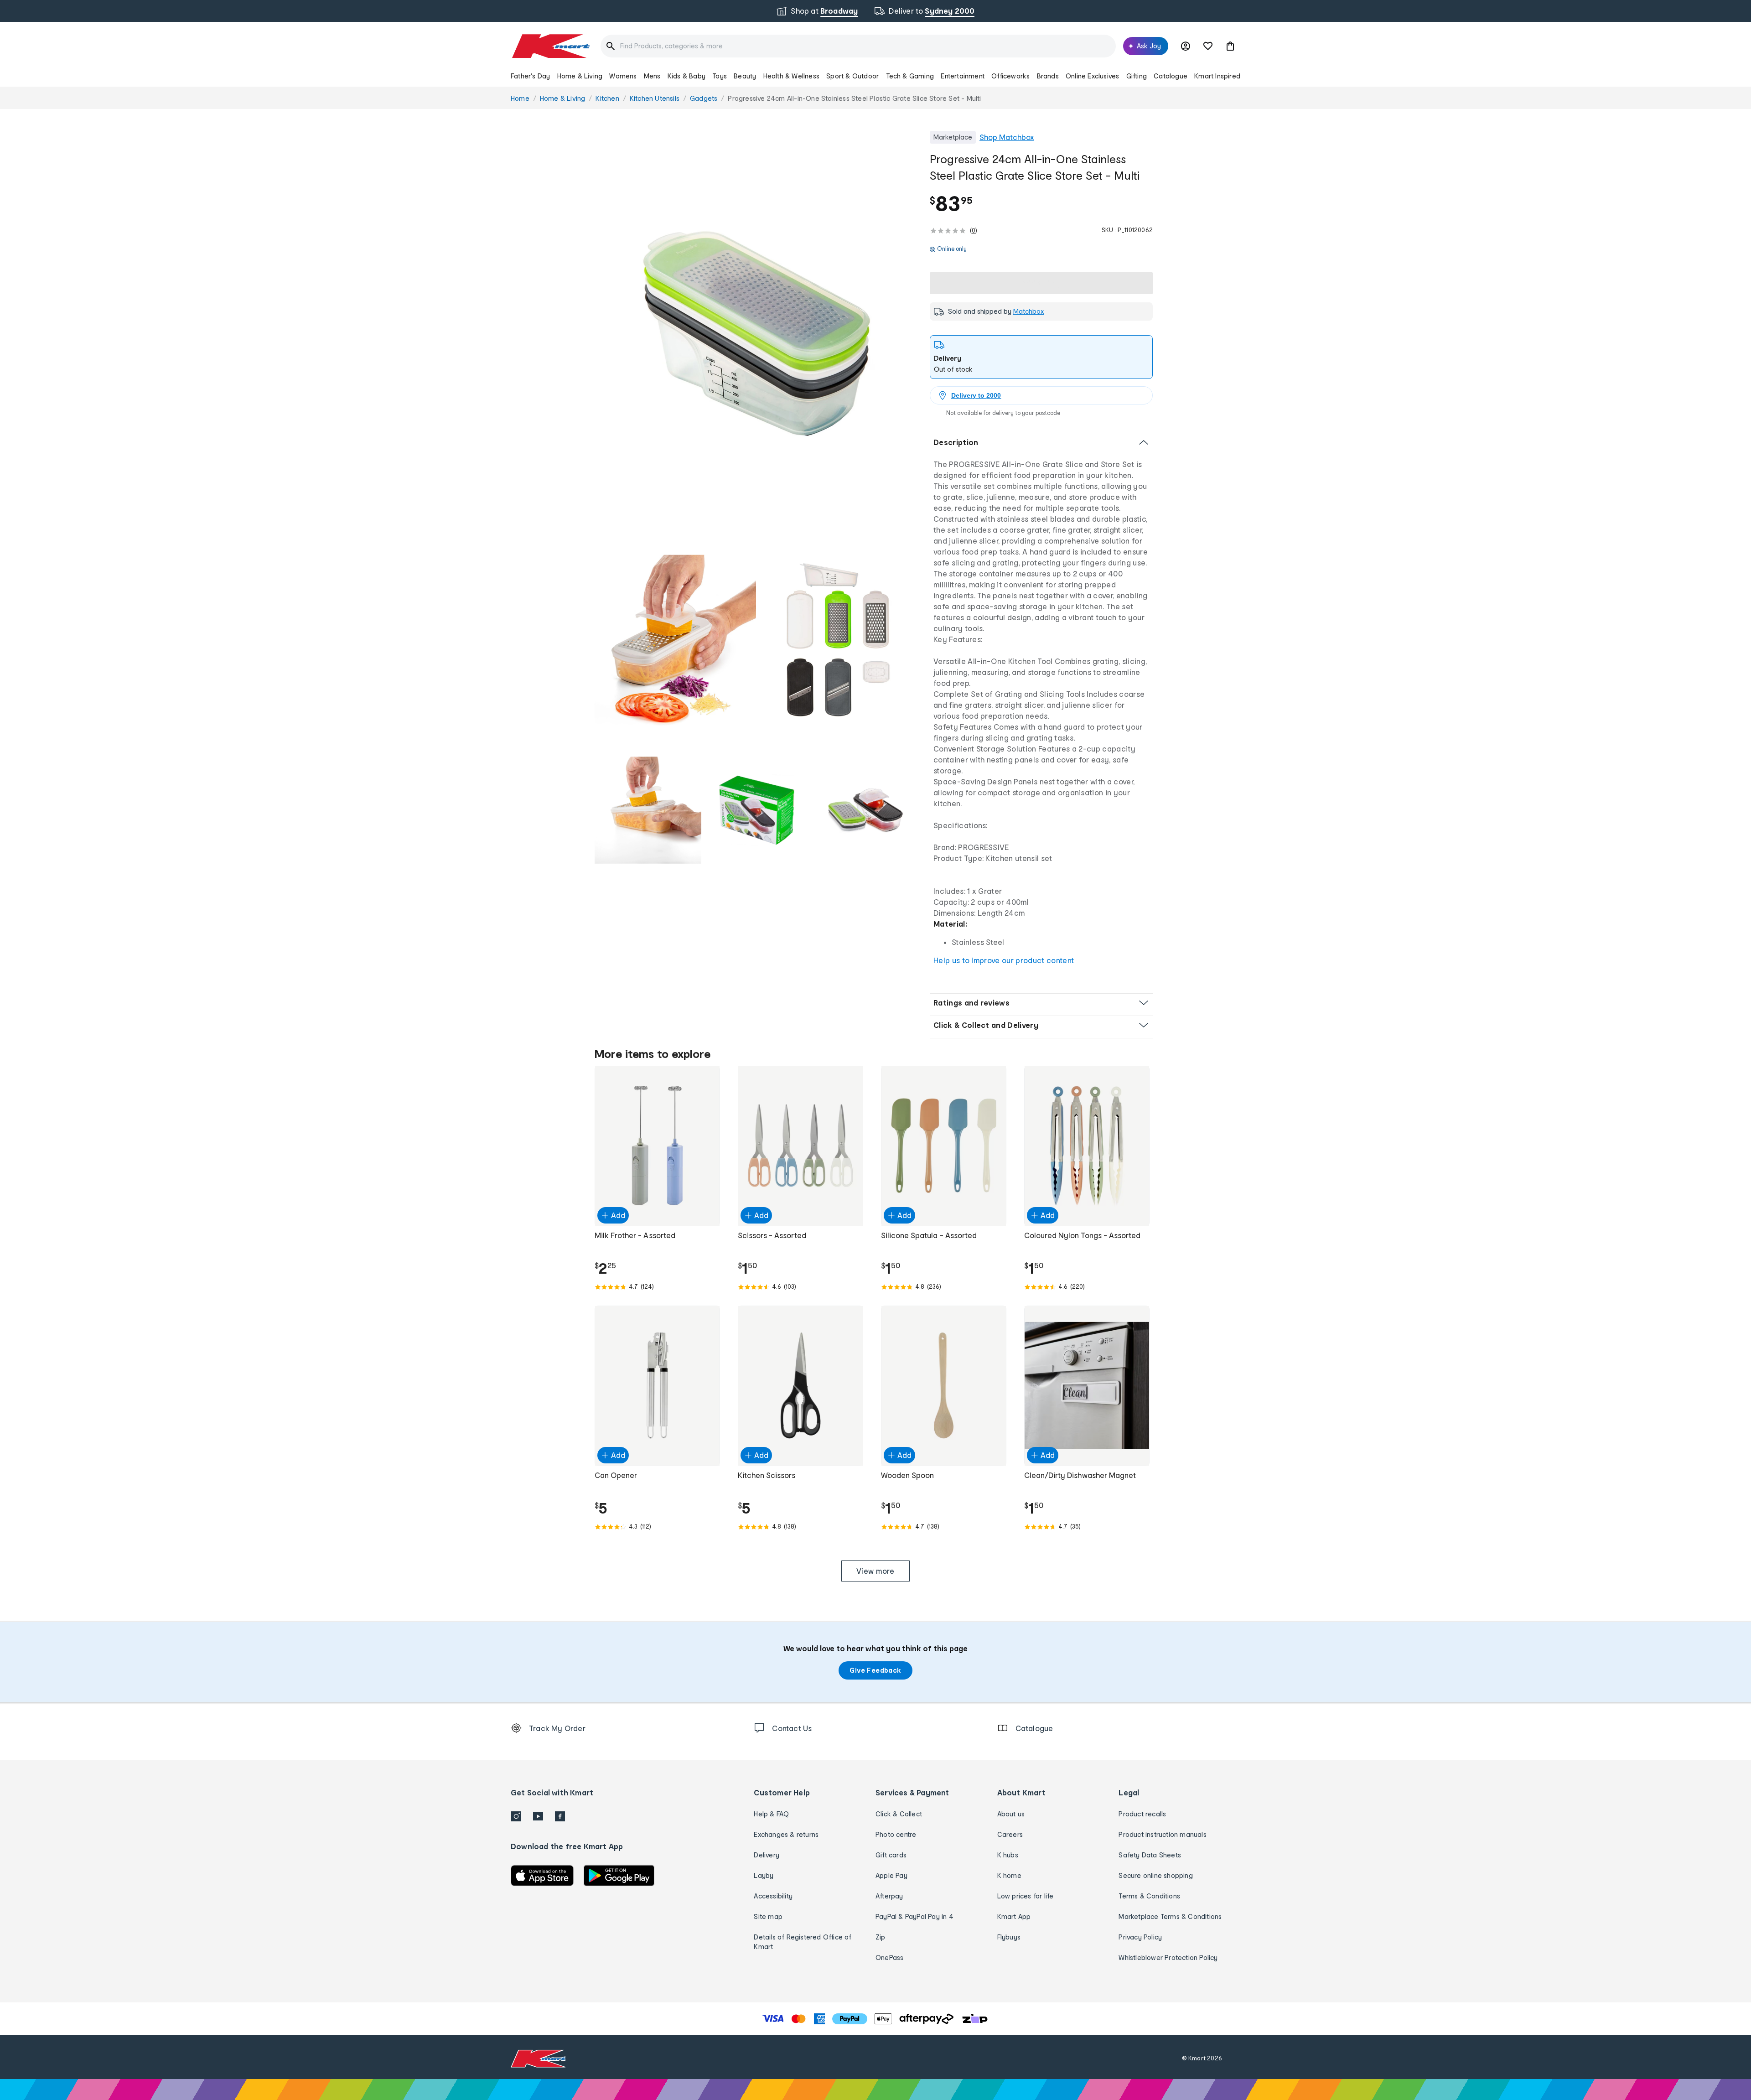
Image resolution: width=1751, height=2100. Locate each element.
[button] (1230, 46)
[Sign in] (1186, 46)
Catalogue (1171, 76)
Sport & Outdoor (852, 76)
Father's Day (530, 76)
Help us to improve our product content (1004, 960)
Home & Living (580, 76)
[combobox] (858, 46)
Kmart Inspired (1217, 76)
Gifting (1137, 76)
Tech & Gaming (910, 76)
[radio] (757, 334)
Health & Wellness (791, 76)
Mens (652, 76)
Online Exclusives (1092, 76)
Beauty (745, 76)
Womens (623, 76)
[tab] (1041, 357)
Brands (1048, 76)
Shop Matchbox (1007, 137)
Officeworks (1010, 76)
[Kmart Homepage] (550, 46)
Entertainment (963, 76)
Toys (720, 76)
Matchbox (1029, 311)
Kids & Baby (686, 76)
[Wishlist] (1208, 46)
